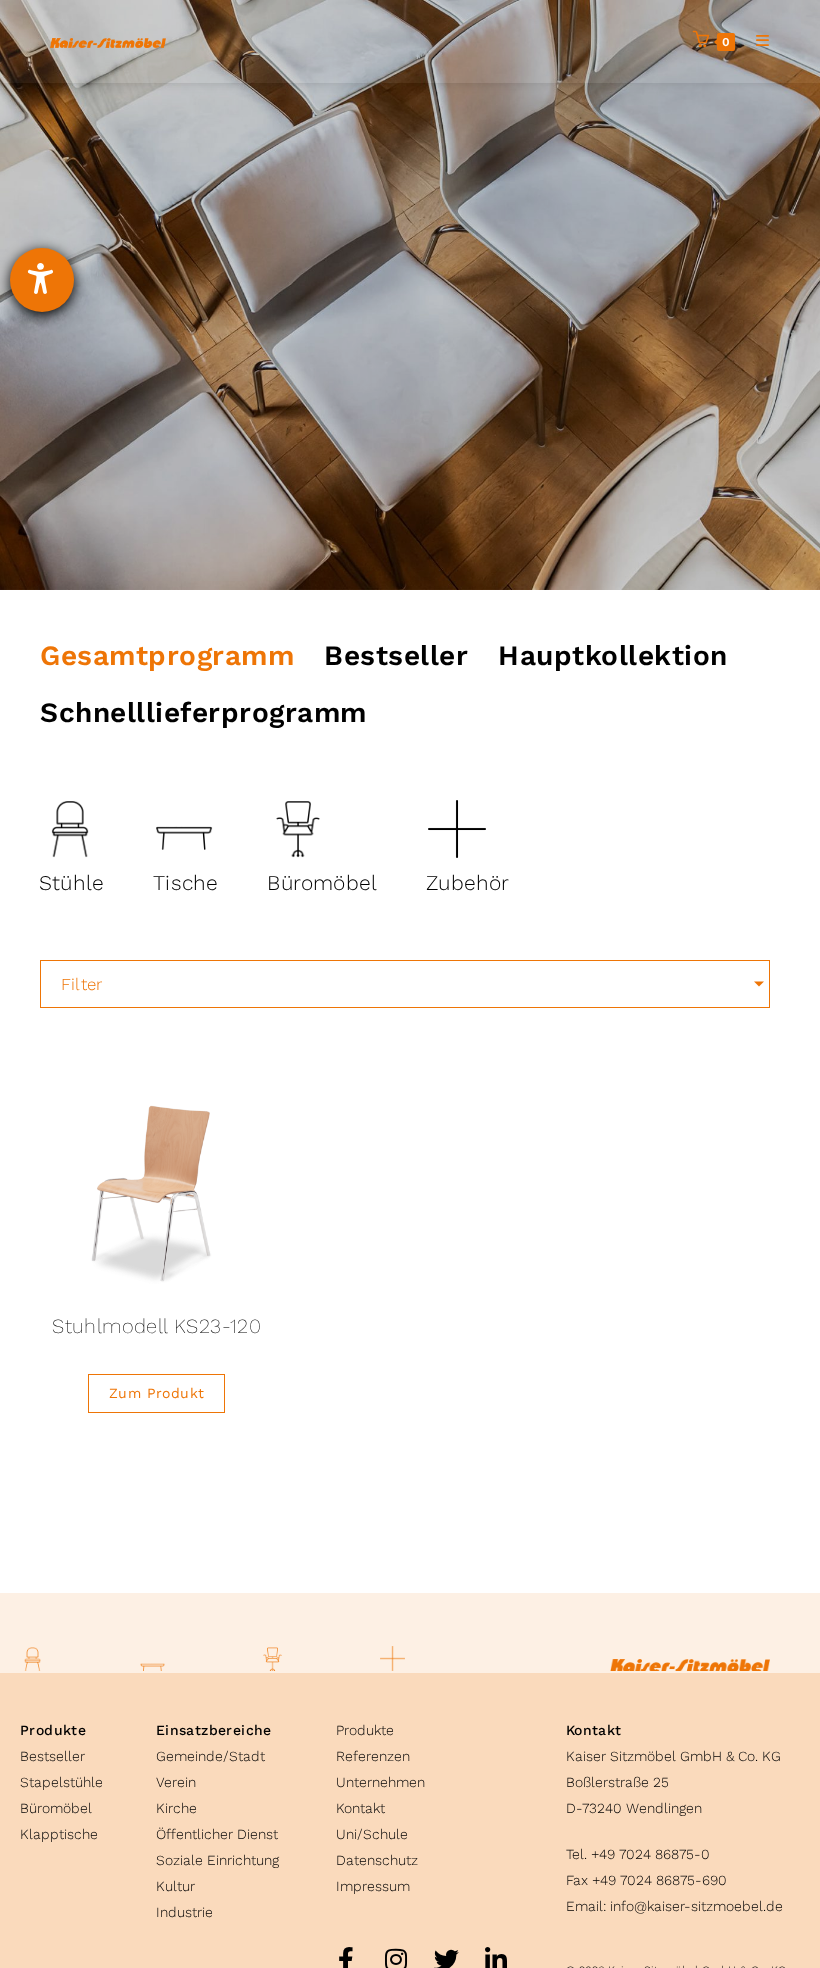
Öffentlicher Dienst (217, 1834)
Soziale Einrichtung (217, 1860)
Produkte (53, 1730)
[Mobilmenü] (755, 41)
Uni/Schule (372, 1834)
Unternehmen (380, 1782)
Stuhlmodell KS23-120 (156, 1326)
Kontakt (360, 1808)
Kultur (175, 1886)
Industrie (184, 1912)
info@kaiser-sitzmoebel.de (696, 1906)
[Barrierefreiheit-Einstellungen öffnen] (42, 280)
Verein (176, 1782)
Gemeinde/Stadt (210, 1756)
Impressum (373, 1886)
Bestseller (52, 1756)
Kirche (176, 1808)
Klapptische (59, 1834)
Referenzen (373, 1756)
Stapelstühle (61, 1782)
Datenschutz (377, 1860)
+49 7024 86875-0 (650, 1854)
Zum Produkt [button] (156, 1393)
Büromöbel (56, 1808)
